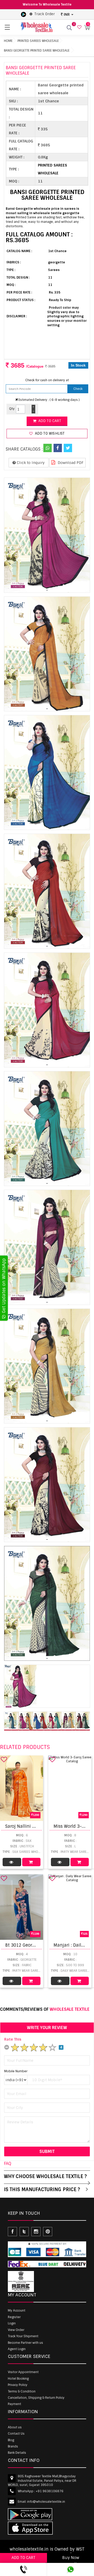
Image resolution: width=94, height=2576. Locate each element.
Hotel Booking (18, 2379)
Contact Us (16, 2434)
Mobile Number (16, 2071)
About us (15, 2427)
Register (14, 2317)
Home (8, 41)
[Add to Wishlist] (4, 1759)
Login (12, 2323)
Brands (13, 2446)
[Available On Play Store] (23, 14)
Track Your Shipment (23, 2336)
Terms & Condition (22, 2391)
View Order (16, 2330)
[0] (79, 27)
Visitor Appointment (23, 2372)
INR (67, 14)
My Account (17, 2311)
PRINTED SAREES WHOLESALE (38, 41)
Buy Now (71, 2558)
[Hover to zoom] (47, 535)
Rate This (13, 2039)
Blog (11, 2440)
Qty (12, 409)
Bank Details (17, 2453)
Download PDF (70, 463)
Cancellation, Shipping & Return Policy (36, 2398)
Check (78, 389)
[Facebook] (58, 448)
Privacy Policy (18, 2385)
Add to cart (49, 421)
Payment (14, 2404)
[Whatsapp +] (48, 448)
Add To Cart (31, 1862)
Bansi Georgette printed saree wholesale (37, 51)
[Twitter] (68, 448)
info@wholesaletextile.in (46, 2502)
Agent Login (17, 2349)
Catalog (12, 1862)
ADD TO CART (23, 2558)
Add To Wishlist (49, 433)
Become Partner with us (25, 2343)
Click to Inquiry (30, 463)
